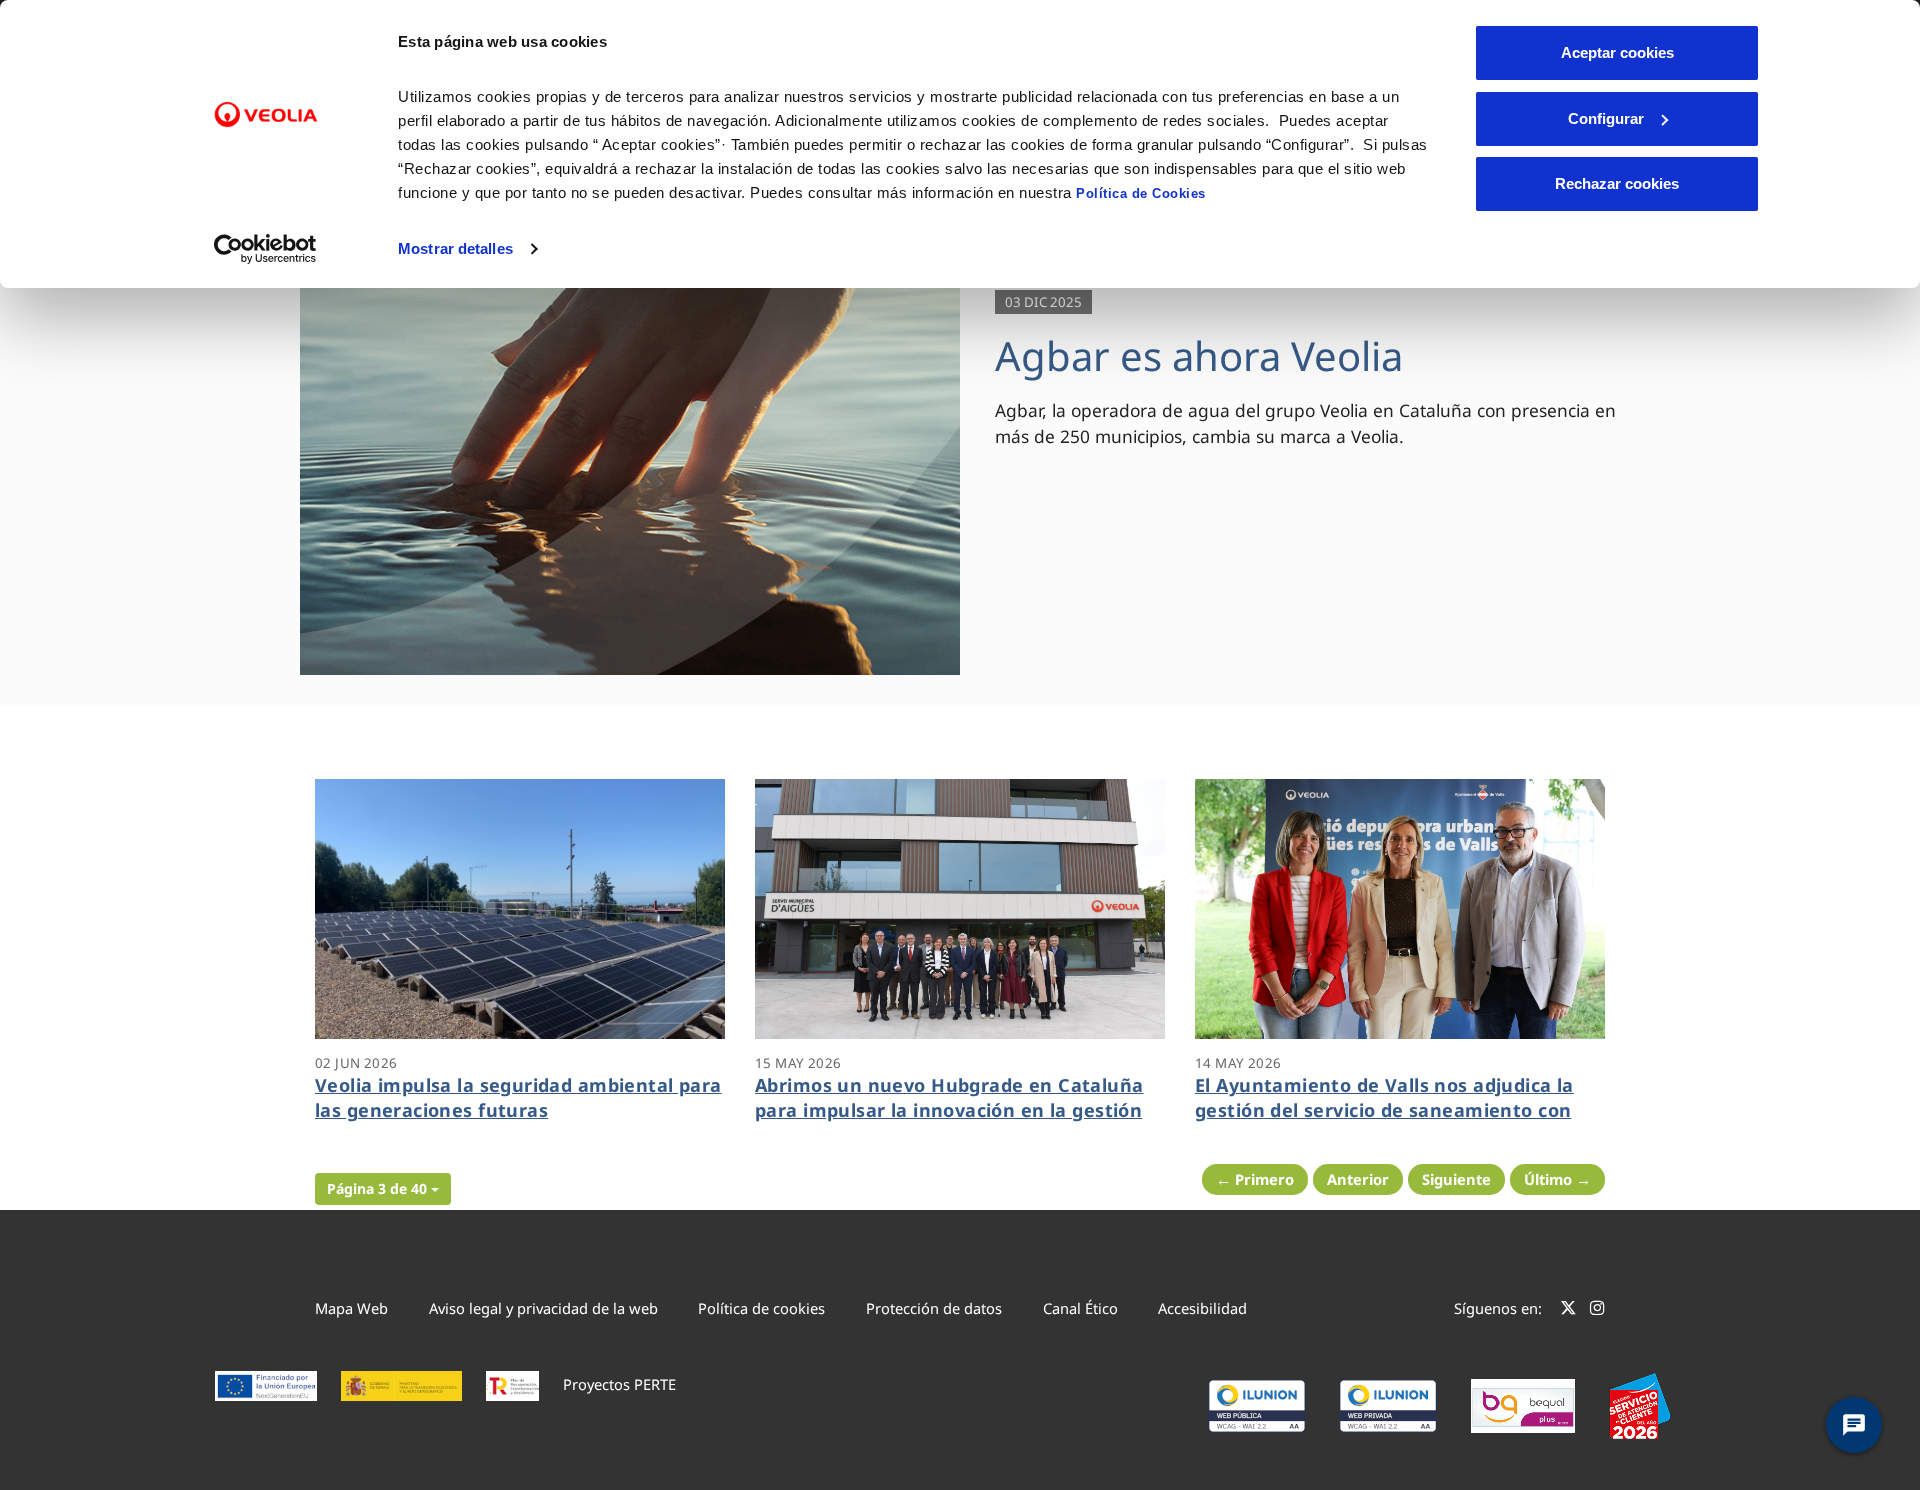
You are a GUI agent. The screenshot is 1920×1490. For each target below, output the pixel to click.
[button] (383, 1189)
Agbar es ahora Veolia (1199, 355)
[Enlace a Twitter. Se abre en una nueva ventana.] (1568, 1311)
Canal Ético (1080, 1308)
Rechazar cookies (1617, 183)
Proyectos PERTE (619, 1384)
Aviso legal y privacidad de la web (543, 1308)
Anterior (1358, 1179)
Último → (1557, 1179)
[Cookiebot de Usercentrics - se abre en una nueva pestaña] (265, 249)
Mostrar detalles (455, 248)
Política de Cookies (1141, 193)
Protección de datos (934, 1308)
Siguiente (1456, 1179)
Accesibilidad (1202, 1308)
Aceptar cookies (1617, 52)
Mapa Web (351, 1308)
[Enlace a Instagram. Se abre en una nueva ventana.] (1597, 1311)
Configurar (1606, 118)
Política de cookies (761, 1308)
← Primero (1255, 1179)
